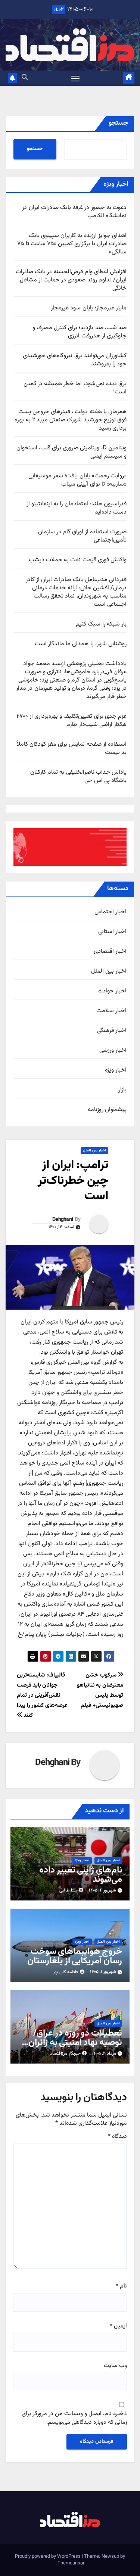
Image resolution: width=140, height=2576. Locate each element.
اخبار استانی (112, 932)
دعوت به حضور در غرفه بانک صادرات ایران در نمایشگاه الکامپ (74, 212)
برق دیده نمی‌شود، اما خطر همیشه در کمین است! (75, 388)
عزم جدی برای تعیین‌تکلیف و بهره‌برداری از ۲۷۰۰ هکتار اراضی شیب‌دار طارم (71, 721)
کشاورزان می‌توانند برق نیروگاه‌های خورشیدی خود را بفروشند (75, 360)
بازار (122, 1090)
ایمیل (118, 2326)
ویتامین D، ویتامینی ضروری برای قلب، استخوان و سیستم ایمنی (71, 452)
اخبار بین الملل (109, 972)
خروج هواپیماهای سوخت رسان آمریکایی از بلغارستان (75, 1956)
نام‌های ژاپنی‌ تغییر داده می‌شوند (81, 1875)
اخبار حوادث (112, 991)
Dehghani (63, 1220)
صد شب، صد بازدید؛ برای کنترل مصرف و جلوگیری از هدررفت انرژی (80, 332)
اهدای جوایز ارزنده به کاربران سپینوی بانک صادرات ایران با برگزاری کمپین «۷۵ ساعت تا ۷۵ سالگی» (72, 244)
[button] (25, 78)
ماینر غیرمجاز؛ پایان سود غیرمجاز (89, 308)
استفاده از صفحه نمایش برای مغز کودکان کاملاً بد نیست (72, 749)
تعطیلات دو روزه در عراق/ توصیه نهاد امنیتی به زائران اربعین (75, 2043)
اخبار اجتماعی (111, 912)
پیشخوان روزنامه (107, 1110)
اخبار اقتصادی (110, 952)
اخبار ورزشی (113, 1051)
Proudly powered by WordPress (48, 2557)
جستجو (119, 123)
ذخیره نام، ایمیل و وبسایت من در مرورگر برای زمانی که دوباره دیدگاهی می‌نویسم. (74, 2418)
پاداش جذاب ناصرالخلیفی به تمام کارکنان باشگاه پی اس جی (78, 776)
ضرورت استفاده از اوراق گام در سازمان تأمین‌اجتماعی (82, 536)
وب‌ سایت (115, 2366)
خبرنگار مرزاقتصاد (65, 2053)
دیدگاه (117, 2137)
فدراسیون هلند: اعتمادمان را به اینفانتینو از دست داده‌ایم (77, 508)
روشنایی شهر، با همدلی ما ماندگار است (81, 644)
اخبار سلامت (111, 1011)
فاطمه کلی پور (66, 1972)
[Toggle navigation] (75, 78)
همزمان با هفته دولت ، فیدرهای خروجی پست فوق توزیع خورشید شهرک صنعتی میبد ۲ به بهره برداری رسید (71, 420)
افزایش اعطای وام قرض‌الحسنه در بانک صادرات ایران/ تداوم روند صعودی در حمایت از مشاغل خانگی (71, 280)
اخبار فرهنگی (112, 1031)
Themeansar (71, 2563)
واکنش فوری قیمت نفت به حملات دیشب (78, 560)
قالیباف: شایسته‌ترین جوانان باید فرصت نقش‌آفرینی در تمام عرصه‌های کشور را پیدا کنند (42, 1695)
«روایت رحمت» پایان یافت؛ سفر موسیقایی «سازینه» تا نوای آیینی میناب (77, 480)
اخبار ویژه (116, 1070)
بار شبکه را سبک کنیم (101, 624)
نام (121, 2286)
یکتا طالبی (68, 1890)
